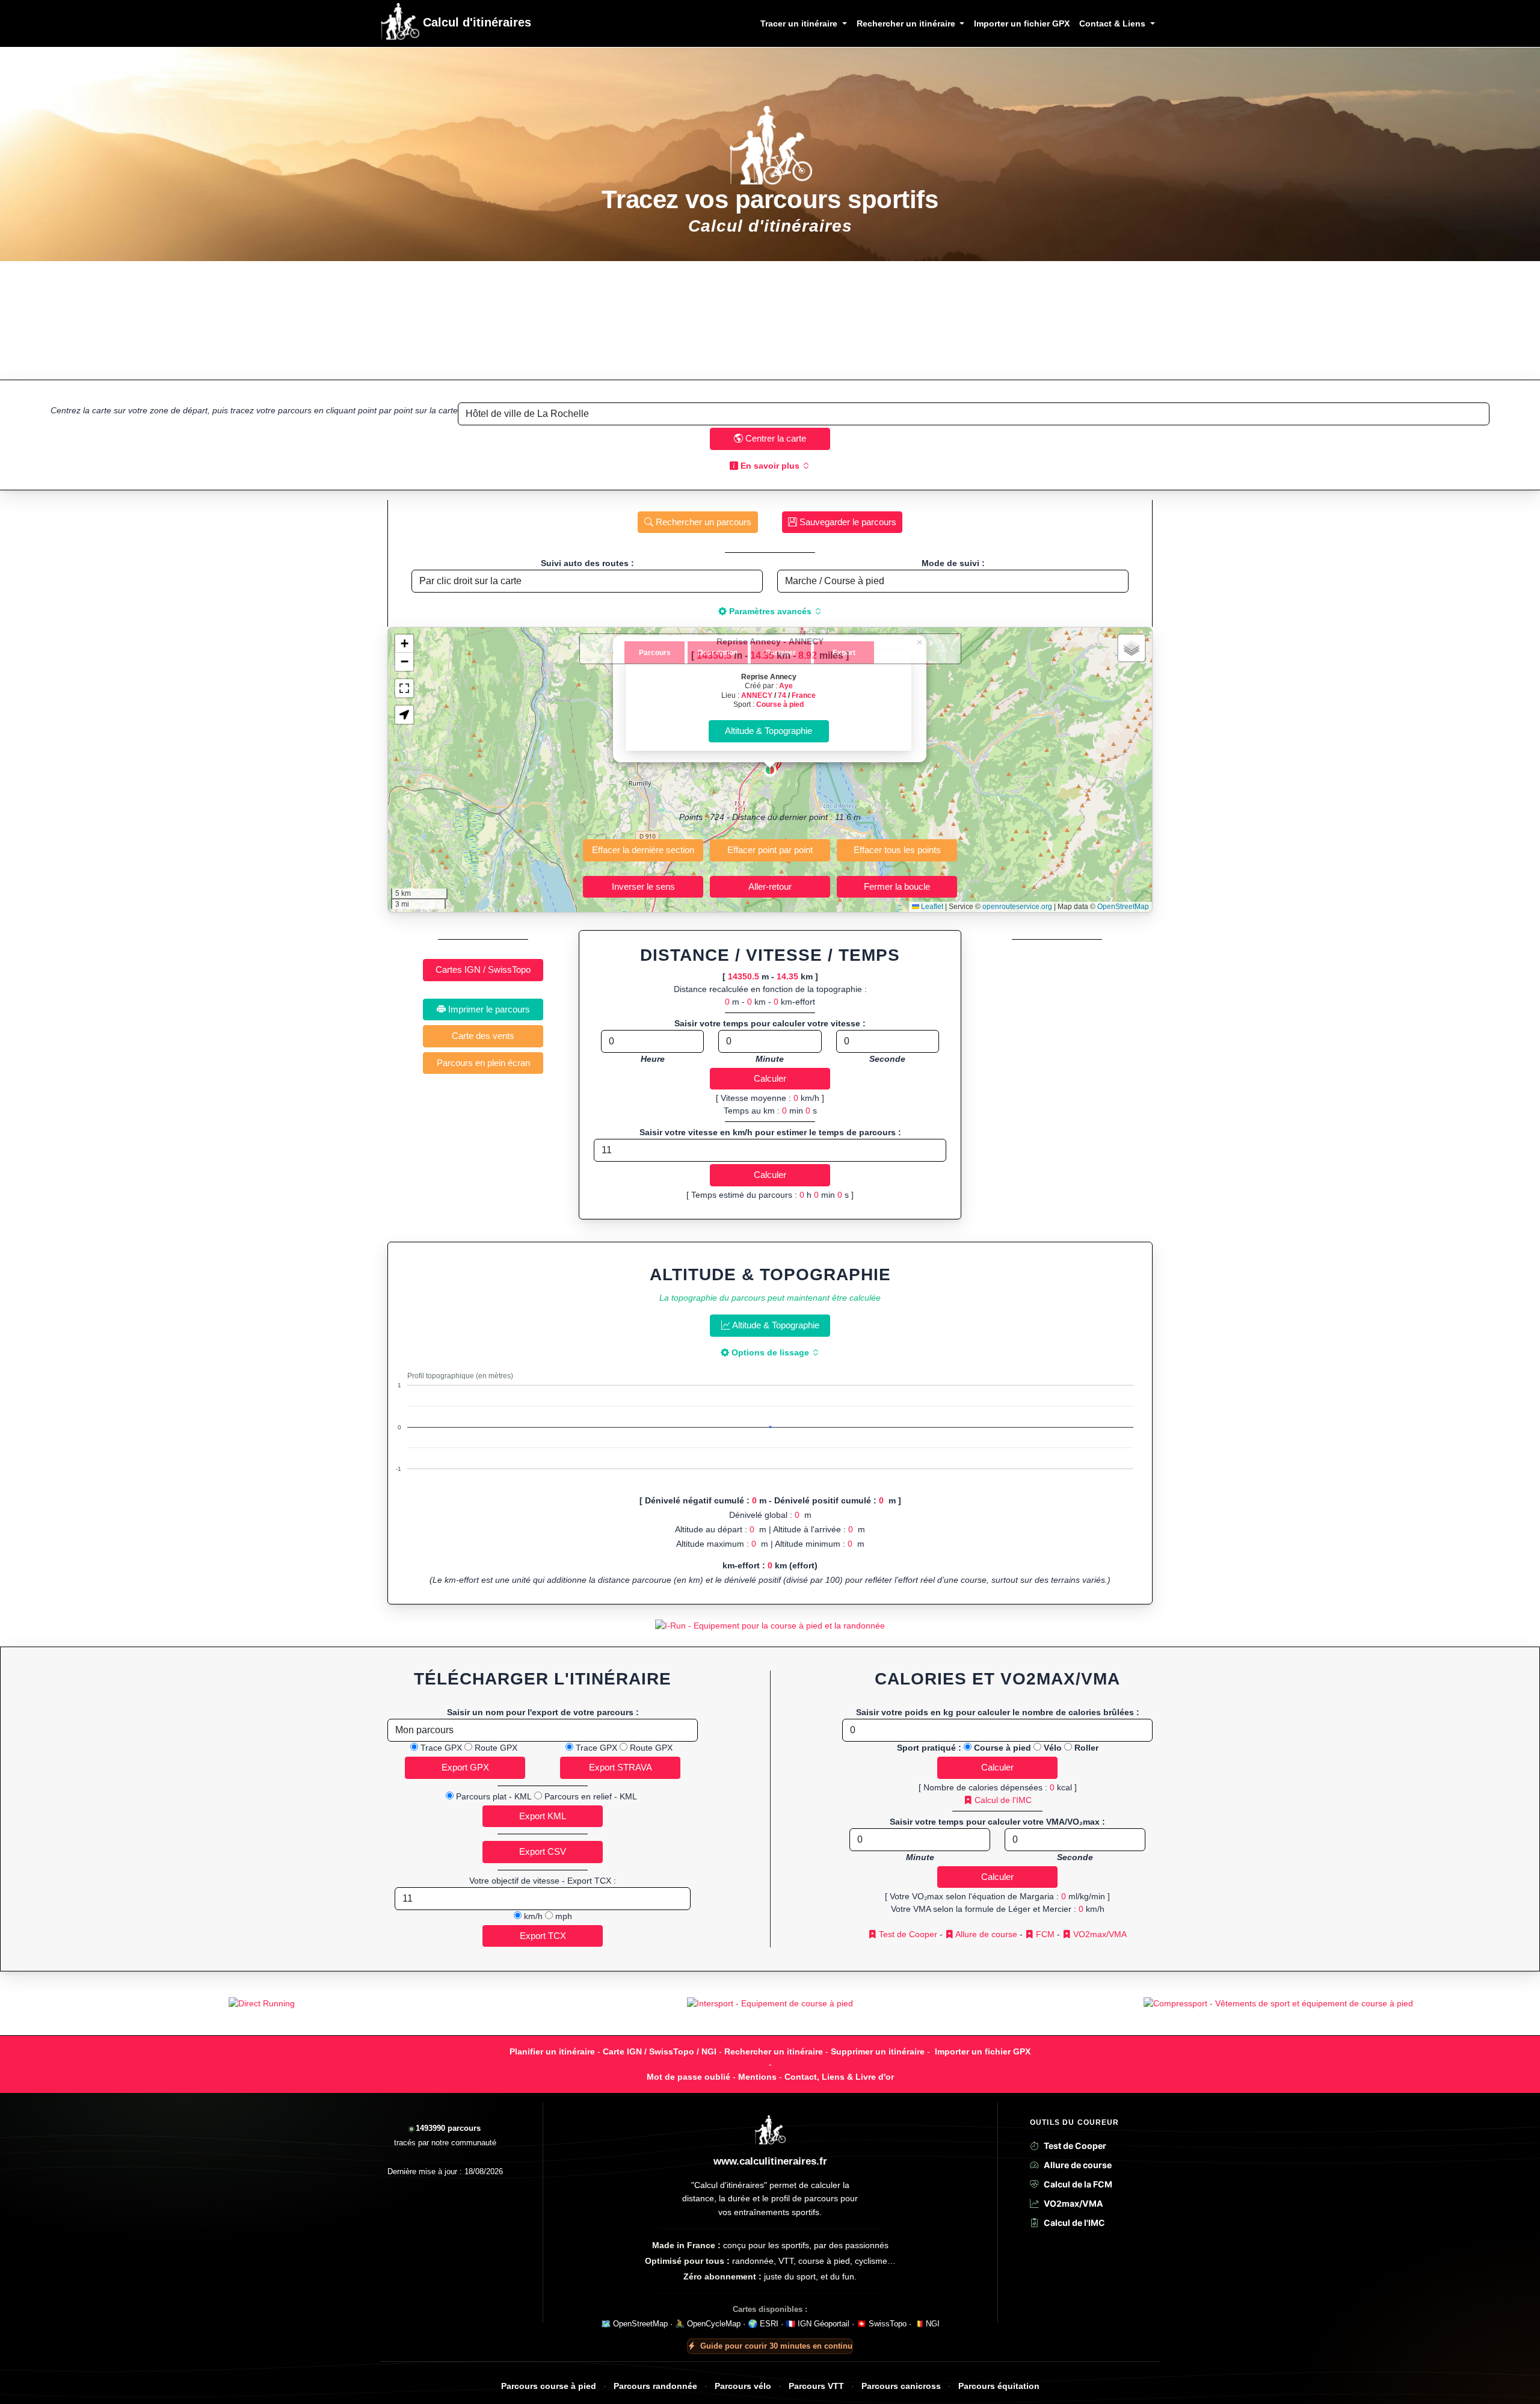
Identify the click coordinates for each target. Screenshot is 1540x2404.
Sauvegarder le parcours (847, 522)
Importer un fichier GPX (1022, 23)
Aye (786, 686)
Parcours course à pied (549, 2386)
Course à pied (780, 704)
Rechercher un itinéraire (774, 2051)
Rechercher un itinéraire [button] (907, 23)
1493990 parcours (448, 2128)
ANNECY (757, 695)
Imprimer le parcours (488, 1009)
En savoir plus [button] (770, 466)
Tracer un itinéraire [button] (800, 23)
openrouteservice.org (1017, 907)
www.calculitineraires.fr (770, 2161)
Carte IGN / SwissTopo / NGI (660, 2051)
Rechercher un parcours (702, 522)
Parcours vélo (743, 2386)
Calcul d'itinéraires (475, 22)
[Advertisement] (770, 320)
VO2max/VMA (1099, 1934)
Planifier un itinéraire (552, 2051)
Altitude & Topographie (775, 1325)
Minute (770, 1059)
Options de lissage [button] (770, 1352)
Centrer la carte (775, 438)
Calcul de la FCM (1078, 2184)
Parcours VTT (816, 2386)
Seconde (887, 1059)
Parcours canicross (901, 2386)
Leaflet (931, 907)
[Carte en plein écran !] (404, 688)
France (804, 695)
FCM (1044, 1934)
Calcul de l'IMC (1002, 1800)
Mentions (757, 2077)
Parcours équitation (999, 2386)
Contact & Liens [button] (1113, 23)
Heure (653, 1059)
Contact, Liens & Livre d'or (839, 2077)
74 (782, 695)
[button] (770, 770)
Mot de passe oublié (688, 2077)
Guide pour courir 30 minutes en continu (776, 2346)
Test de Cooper (907, 1934)
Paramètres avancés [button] (770, 611)
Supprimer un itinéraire (878, 2051)
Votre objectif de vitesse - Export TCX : (543, 1881)
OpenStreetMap (1123, 907)
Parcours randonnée (655, 2386)
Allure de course (985, 1934)
